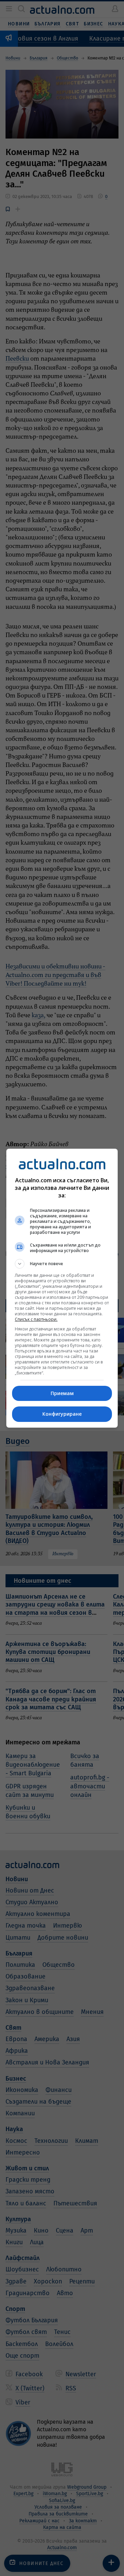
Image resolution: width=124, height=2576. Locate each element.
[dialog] (62, 1288)
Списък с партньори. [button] (36, 1319)
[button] (62, 1264)
